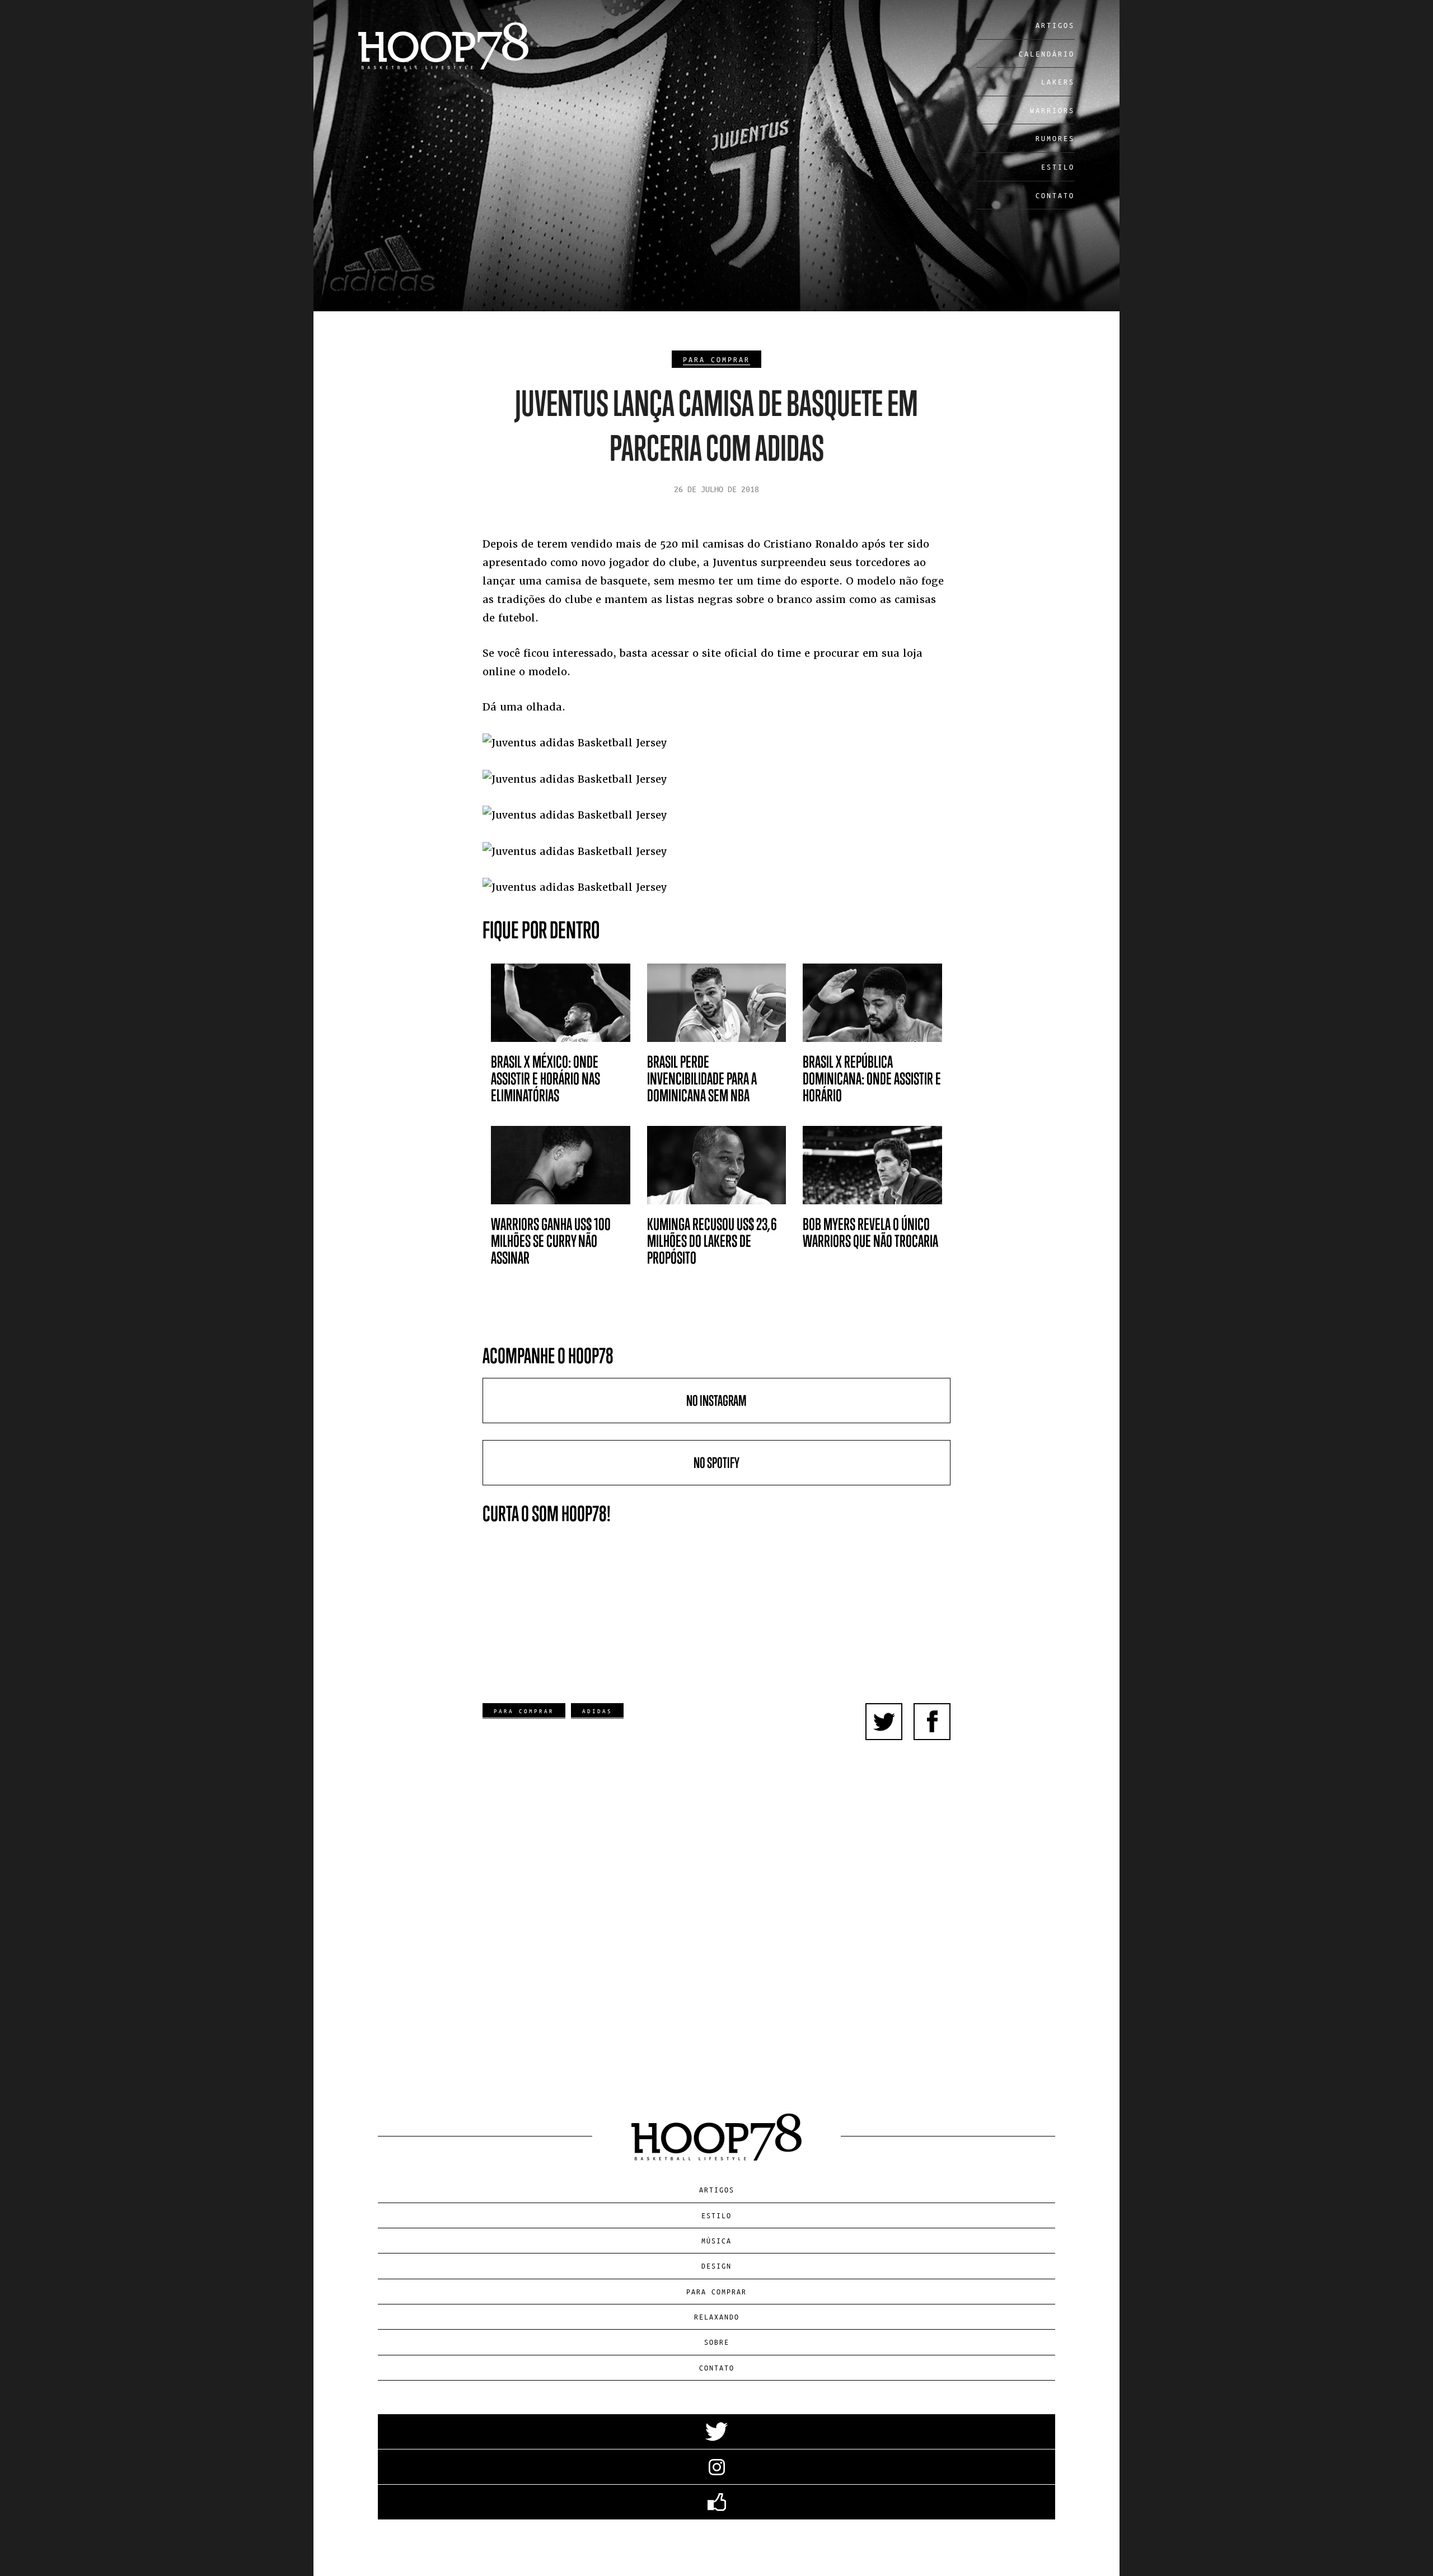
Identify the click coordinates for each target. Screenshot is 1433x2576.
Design (716, 2266)
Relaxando (717, 2316)
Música (716, 2240)
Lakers (1058, 81)
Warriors (1052, 110)
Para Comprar (716, 359)
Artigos (1055, 25)
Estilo (1058, 167)
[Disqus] (717, 1914)
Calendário (1047, 53)
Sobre (717, 2342)
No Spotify (716, 1463)
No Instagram (716, 1401)
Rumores (1055, 138)
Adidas (597, 1711)
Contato (1055, 195)
